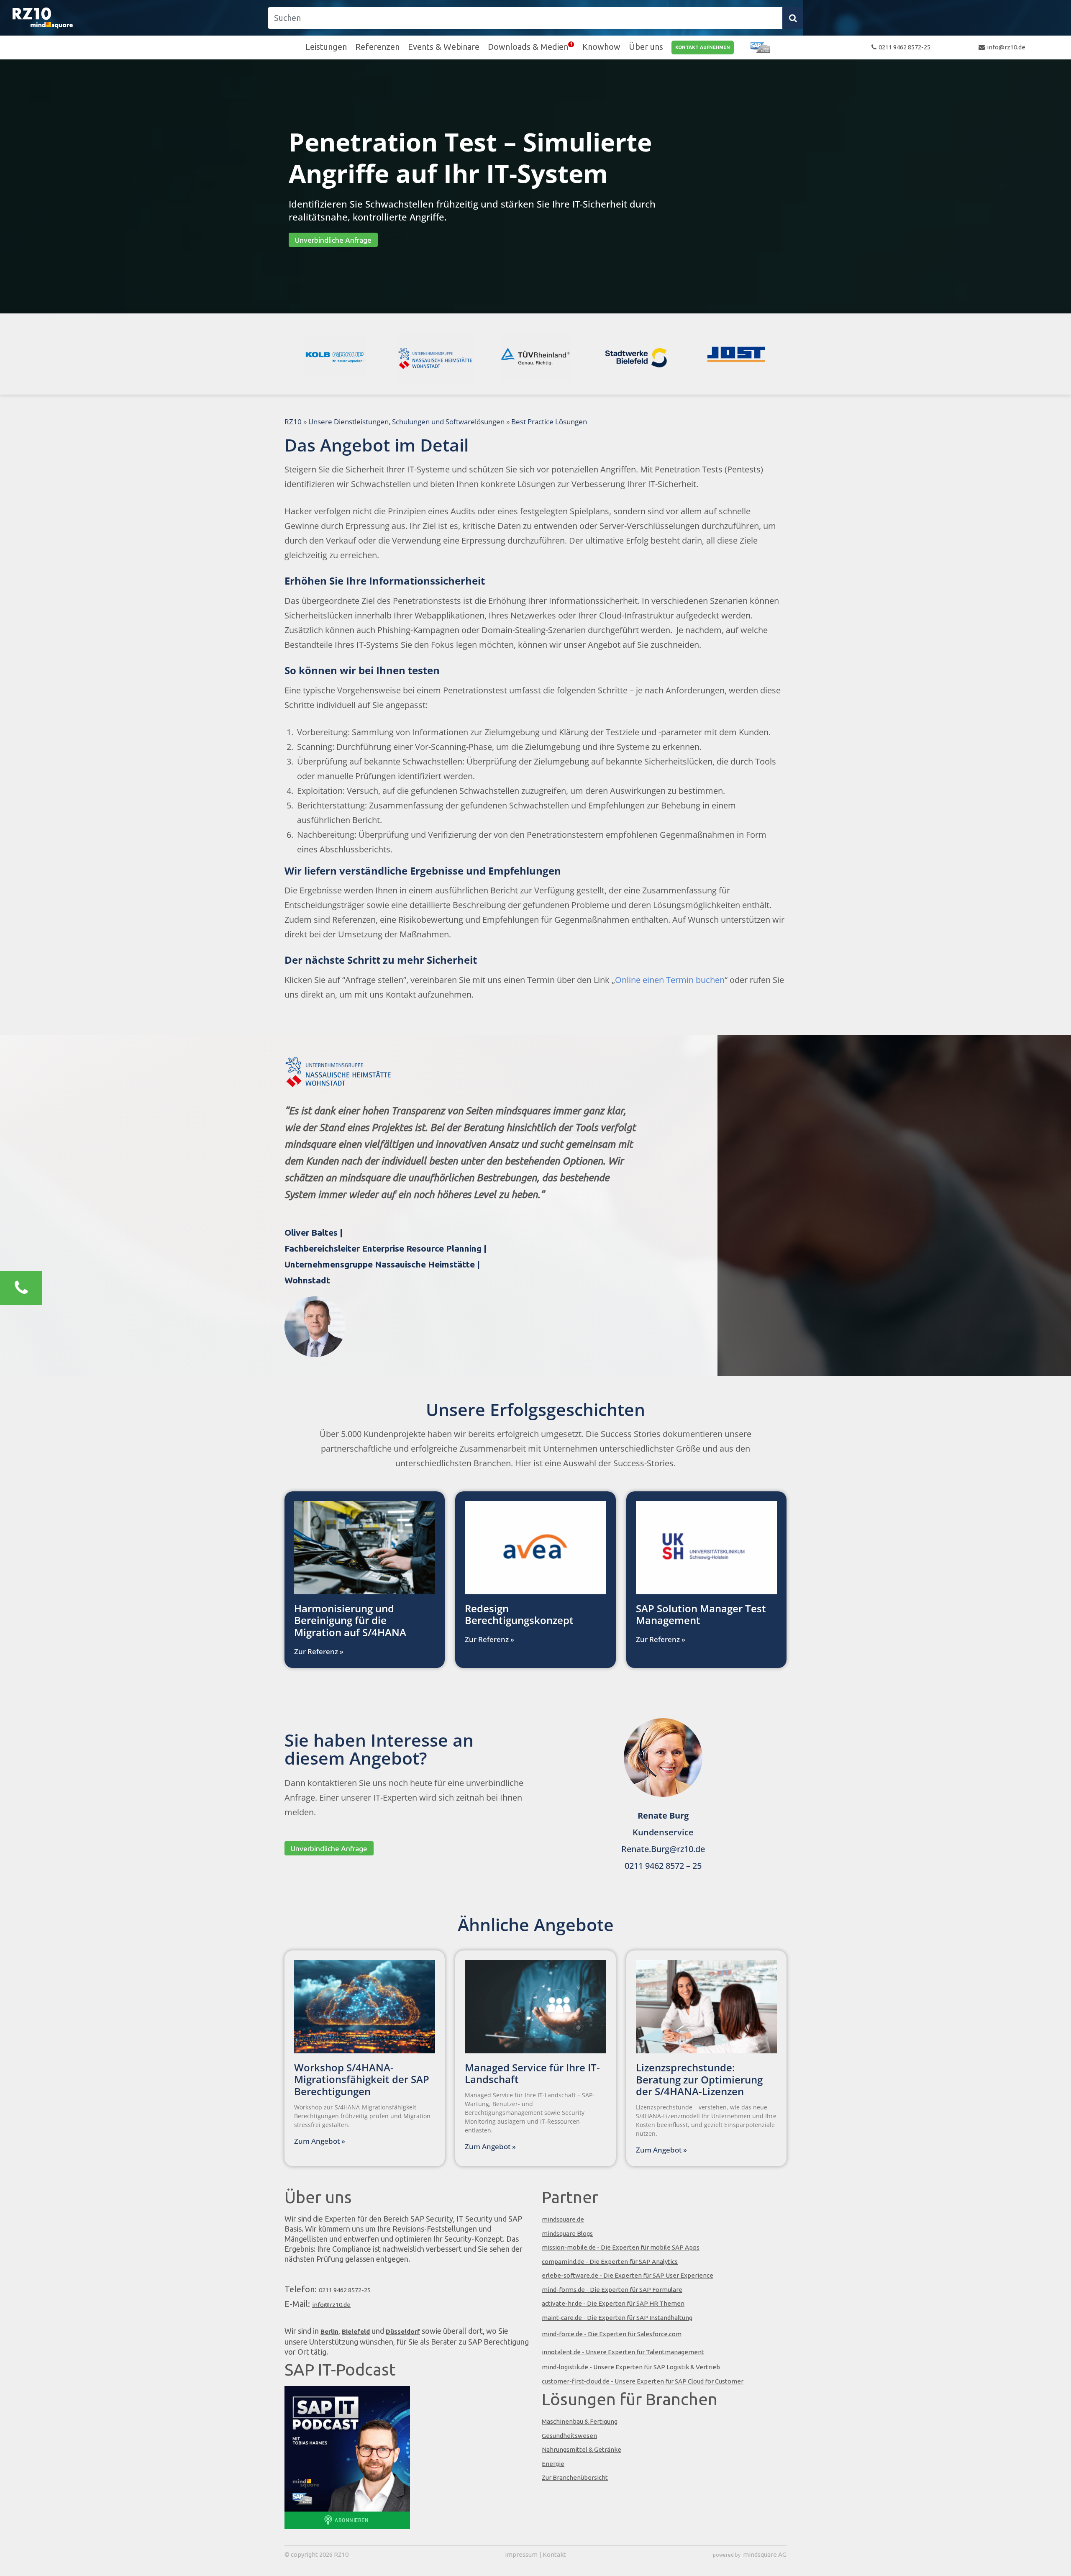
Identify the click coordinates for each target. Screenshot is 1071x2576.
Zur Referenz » (319, 1651)
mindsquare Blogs (567, 2233)
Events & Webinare (444, 47)
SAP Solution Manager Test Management (701, 1614)
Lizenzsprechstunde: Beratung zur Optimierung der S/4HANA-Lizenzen (699, 2080)
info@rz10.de (1006, 47)
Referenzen (377, 47)
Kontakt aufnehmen (703, 47)
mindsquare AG (765, 2554)
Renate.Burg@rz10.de (663, 1849)
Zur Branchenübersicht (575, 2477)
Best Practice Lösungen (549, 422)
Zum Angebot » (320, 2141)
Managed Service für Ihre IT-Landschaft (532, 2073)
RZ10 (293, 422)
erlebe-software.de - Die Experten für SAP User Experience (628, 2275)
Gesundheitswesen (569, 2436)
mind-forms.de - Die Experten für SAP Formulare (612, 2290)
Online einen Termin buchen (670, 980)
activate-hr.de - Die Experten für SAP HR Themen (613, 2303)
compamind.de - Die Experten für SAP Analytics (610, 2262)
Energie (553, 2464)
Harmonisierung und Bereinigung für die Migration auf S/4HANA (350, 1620)
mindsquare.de (563, 2219)
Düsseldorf (403, 2331)
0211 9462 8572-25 (904, 47)
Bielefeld (356, 2331)
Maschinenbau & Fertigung (580, 2421)
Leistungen (326, 47)
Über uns (646, 47)
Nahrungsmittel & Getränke (582, 2449)
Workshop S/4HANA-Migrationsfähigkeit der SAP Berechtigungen (362, 2080)
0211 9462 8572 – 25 (663, 1866)
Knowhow (601, 47)
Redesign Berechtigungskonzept (519, 1614)
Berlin (329, 2331)
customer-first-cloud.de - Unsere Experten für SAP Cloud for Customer (643, 2381)
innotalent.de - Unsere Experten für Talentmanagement (623, 2352)
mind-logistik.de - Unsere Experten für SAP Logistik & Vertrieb (631, 2367)
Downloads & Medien (528, 47)
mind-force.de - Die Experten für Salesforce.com (612, 2334)
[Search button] (793, 18)
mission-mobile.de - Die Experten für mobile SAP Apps (621, 2247)
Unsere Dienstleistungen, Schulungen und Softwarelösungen (406, 422)
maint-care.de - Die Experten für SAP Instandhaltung (617, 2318)
